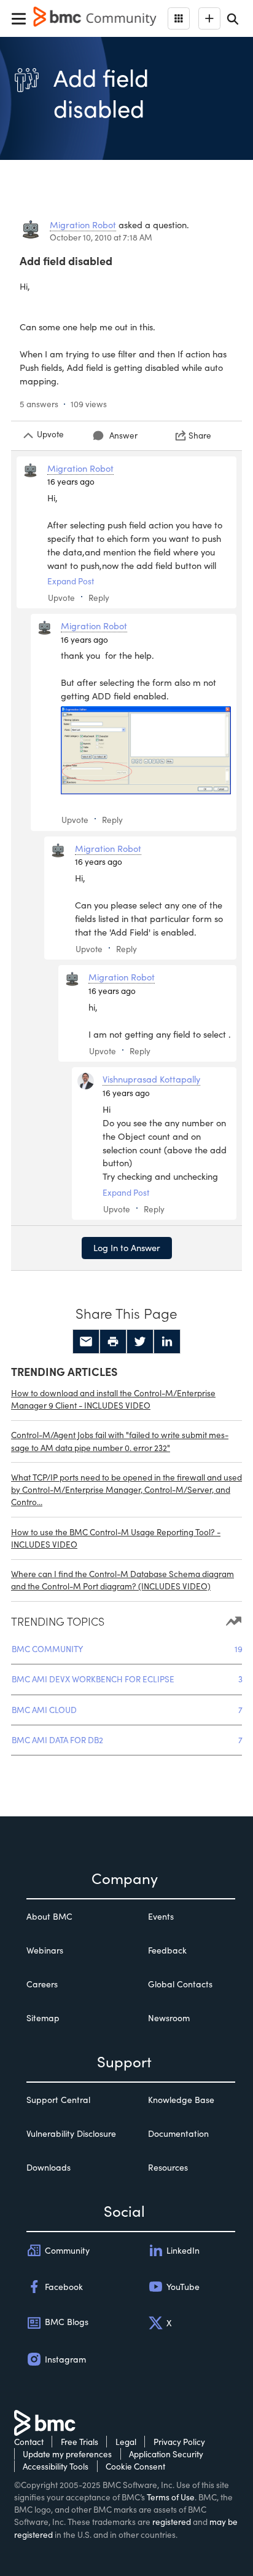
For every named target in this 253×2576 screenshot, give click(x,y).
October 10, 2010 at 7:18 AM (101, 237)
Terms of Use (171, 2497)
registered (172, 2522)
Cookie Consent (135, 2466)
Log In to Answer (127, 1247)
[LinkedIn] (167, 1342)
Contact (29, 2442)
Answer (123, 435)
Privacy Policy (179, 2442)
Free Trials (80, 2442)
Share (200, 435)
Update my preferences (67, 2454)
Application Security (166, 2454)
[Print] (113, 1342)
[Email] (86, 1342)
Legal (126, 2442)
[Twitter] (140, 1342)
